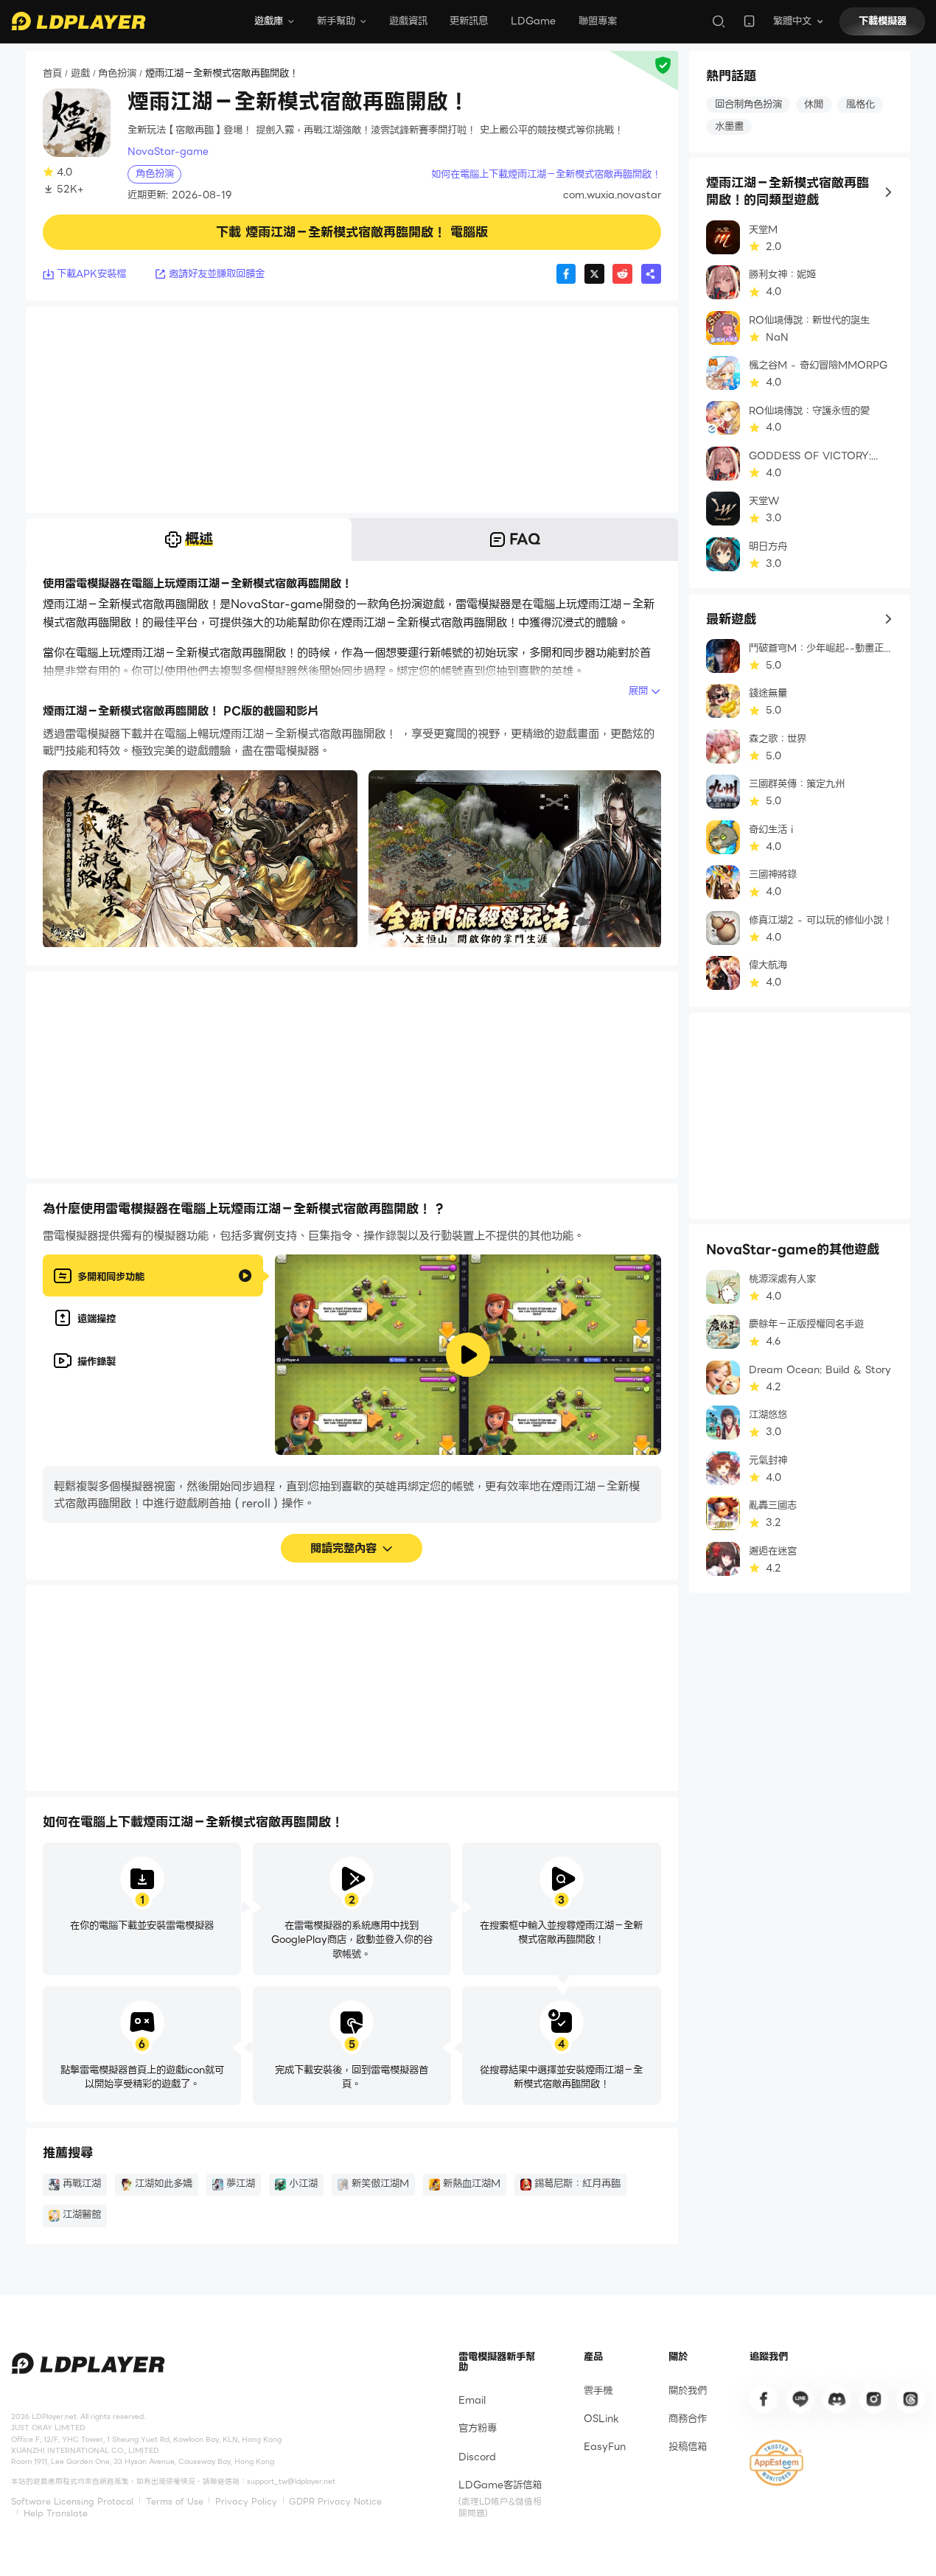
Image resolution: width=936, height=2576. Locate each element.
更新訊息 (469, 21)
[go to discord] (837, 2399)
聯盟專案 (598, 21)
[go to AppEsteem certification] (776, 2463)
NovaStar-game (168, 151)
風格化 (860, 104)
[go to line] (800, 2399)
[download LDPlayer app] (749, 21)
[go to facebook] (764, 2399)
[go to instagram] (873, 2399)
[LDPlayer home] (78, 21)
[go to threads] (910, 2399)
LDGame (533, 21)
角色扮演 (117, 74)
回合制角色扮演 (748, 104)
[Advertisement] (352, 410)
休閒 (814, 104)
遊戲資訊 (408, 21)
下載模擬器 (883, 21)
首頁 (52, 74)
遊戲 (80, 74)
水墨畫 (729, 126)
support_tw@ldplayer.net (291, 2481)
